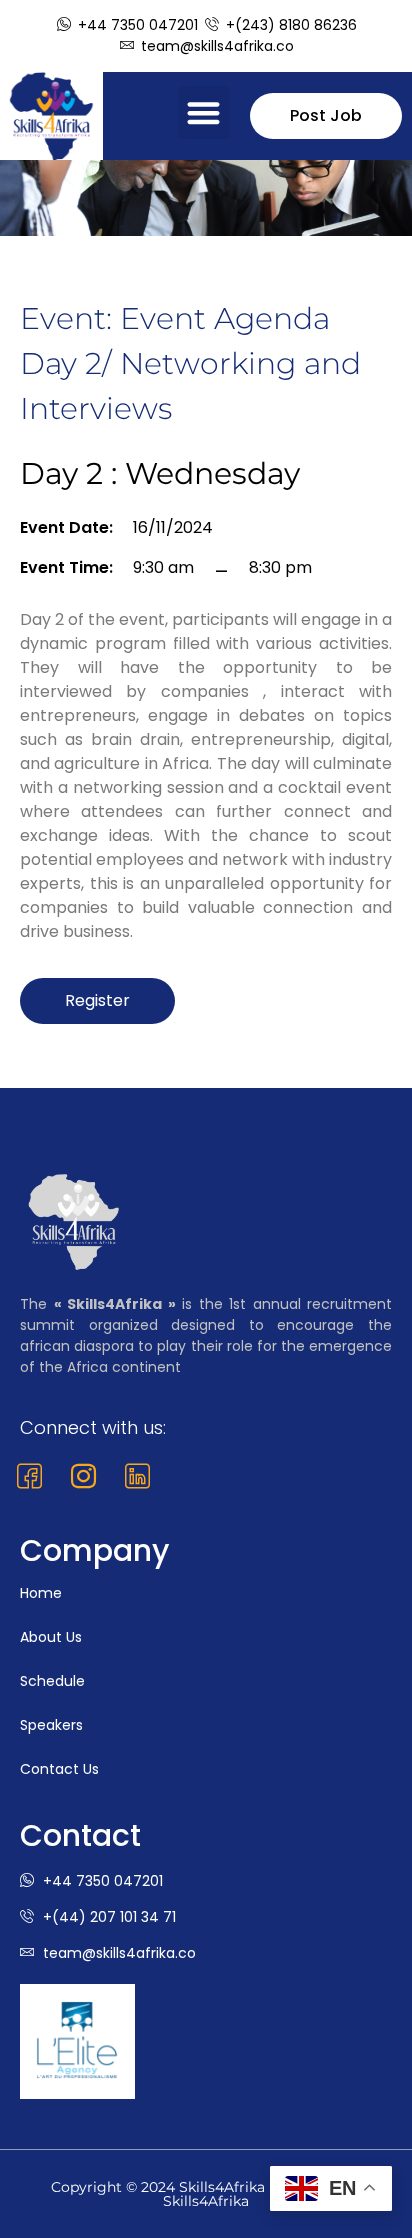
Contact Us (59, 1769)
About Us (51, 1637)
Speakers (51, 1725)
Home (41, 1593)
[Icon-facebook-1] (29, 1476)
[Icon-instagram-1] (83, 1476)
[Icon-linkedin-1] (137, 1476)
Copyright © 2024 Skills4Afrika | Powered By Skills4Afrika (206, 2194)
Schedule (52, 1681)
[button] (204, 112)
